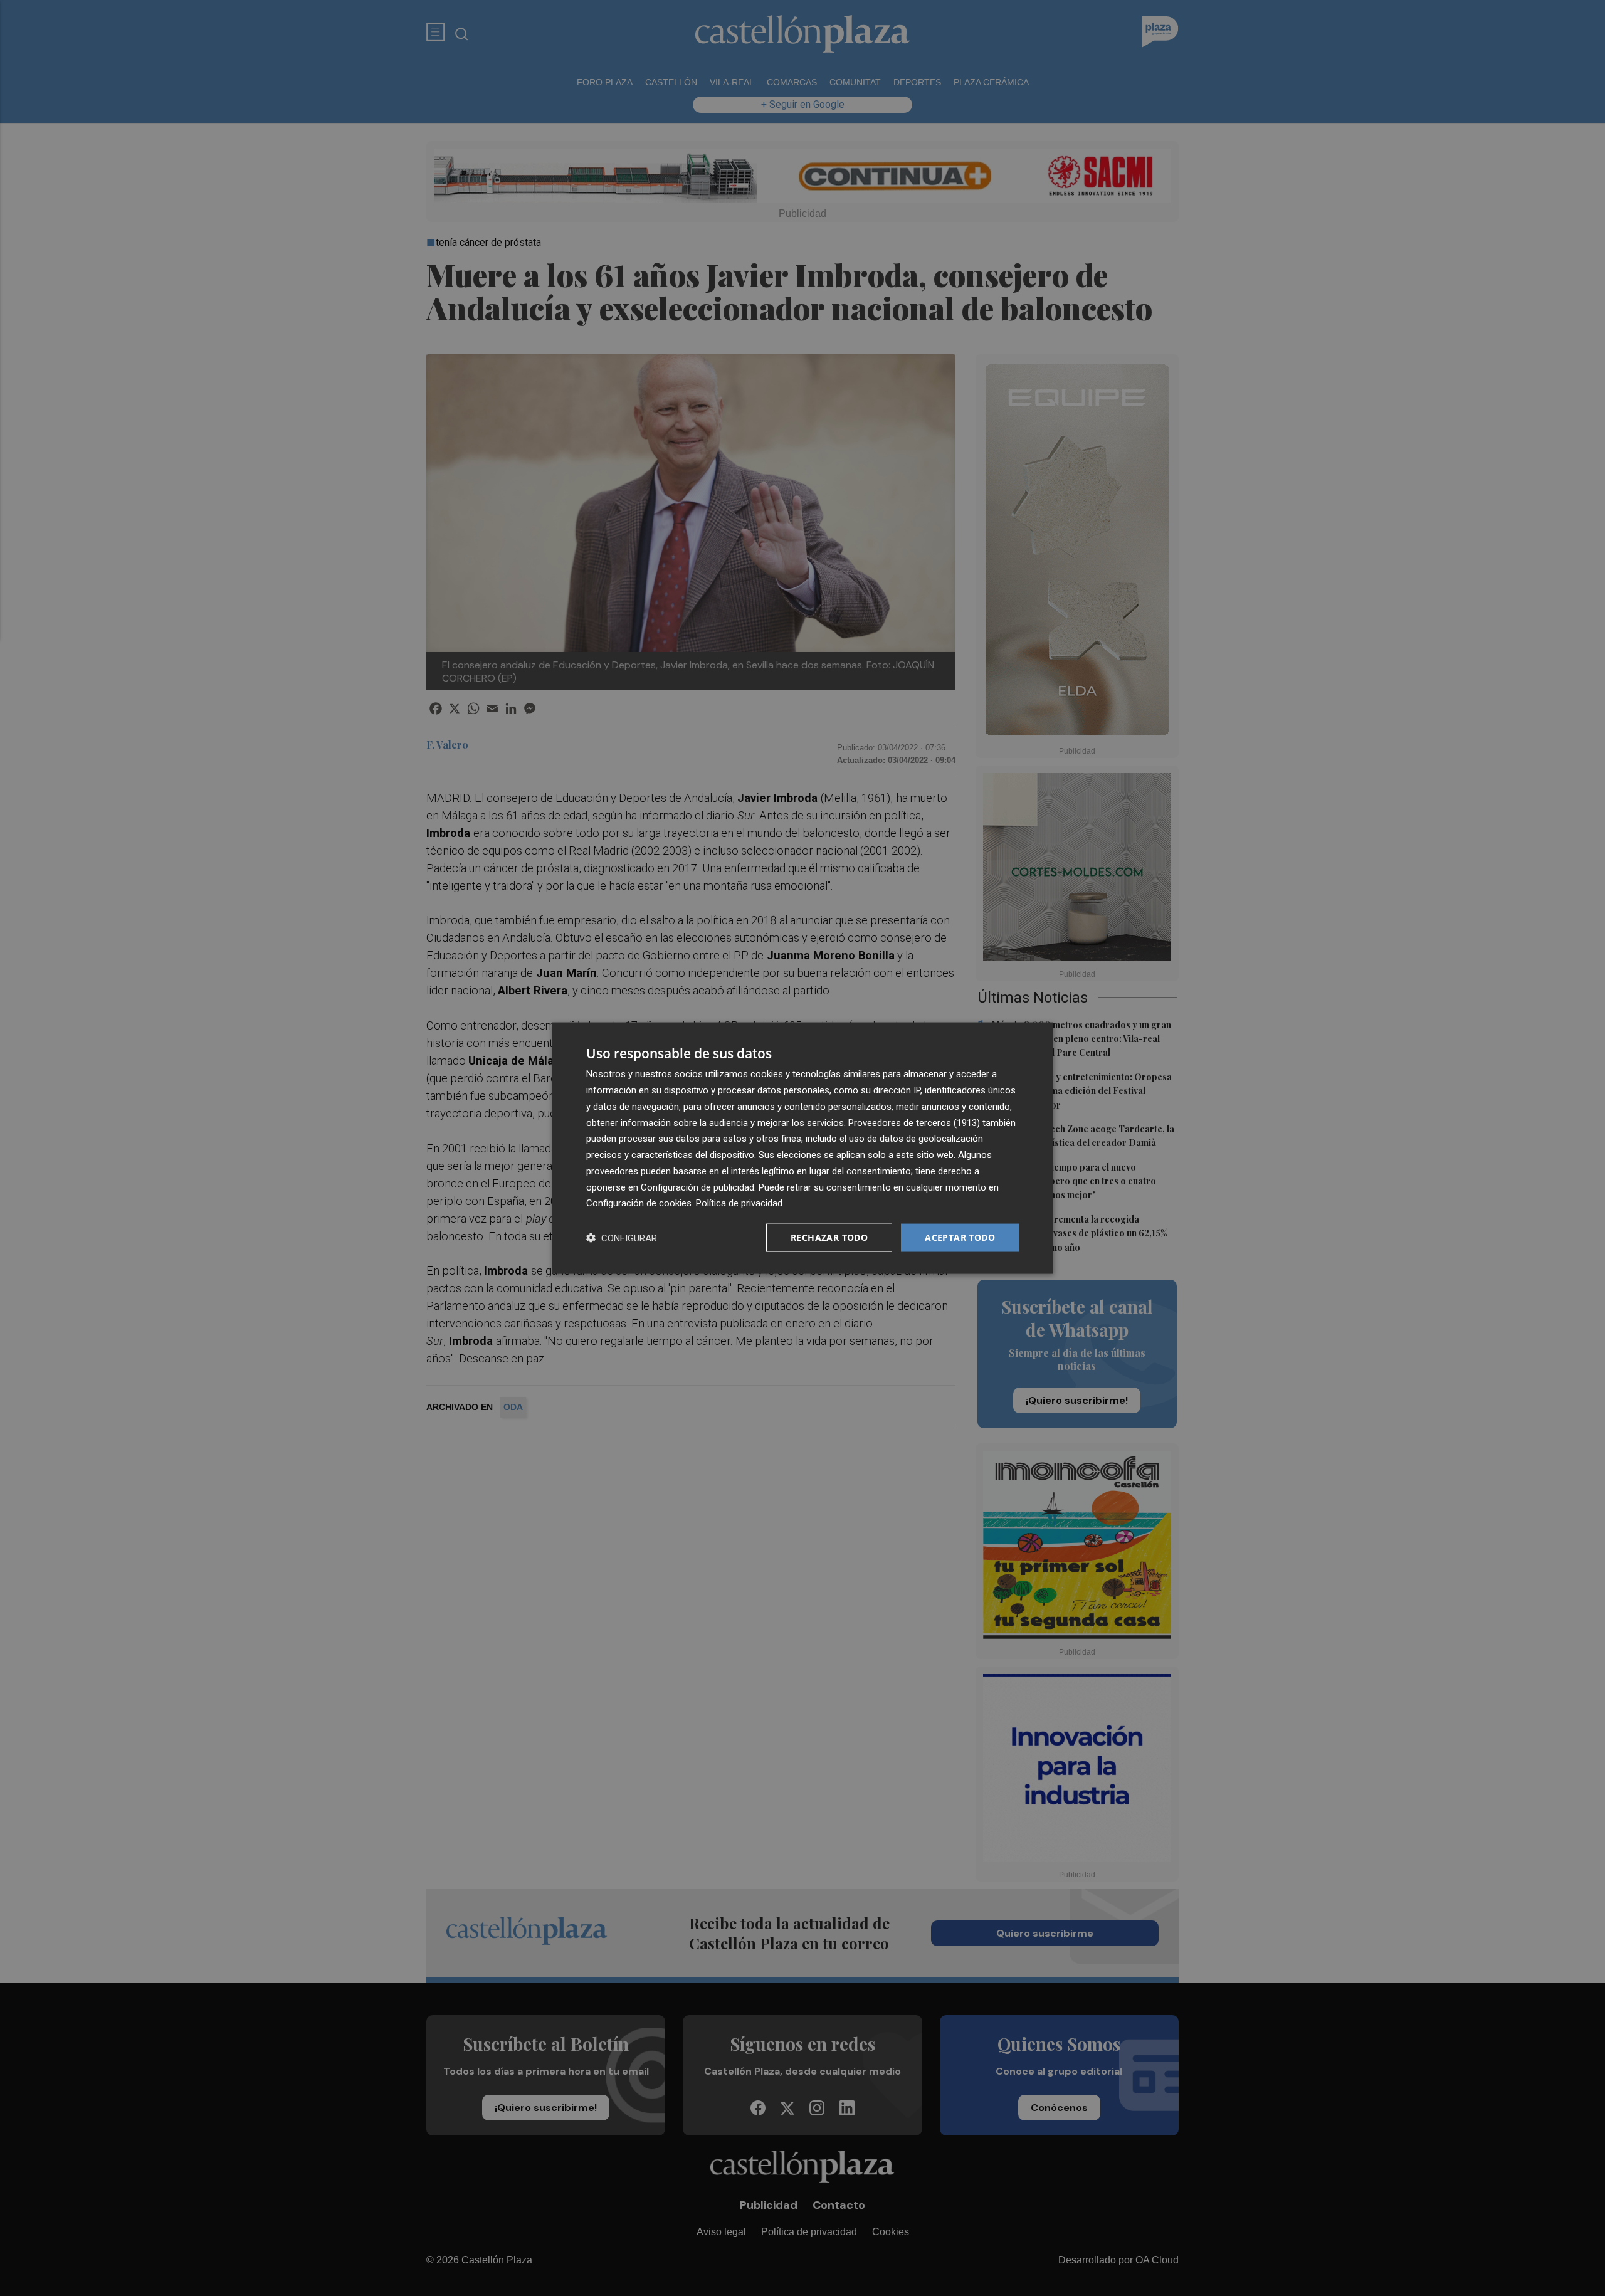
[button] (622, 1238)
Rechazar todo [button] (829, 1237)
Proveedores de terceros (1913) (914, 1122)
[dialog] (802, 1148)
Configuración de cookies (639, 1203)
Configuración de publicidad (697, 1187)
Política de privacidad (739, 1203)
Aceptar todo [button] (960, 1237)
